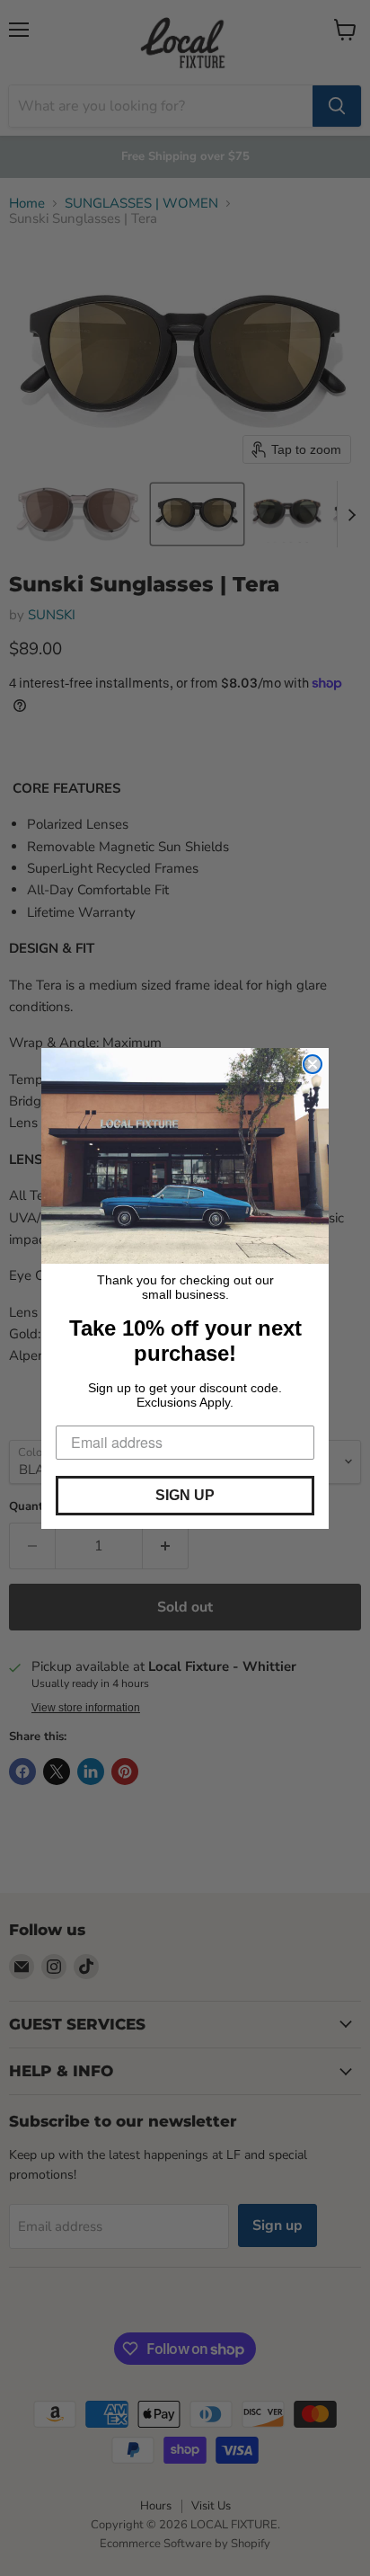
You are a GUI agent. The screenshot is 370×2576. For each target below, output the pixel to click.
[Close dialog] (313, 1064)
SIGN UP (185, 1495)
